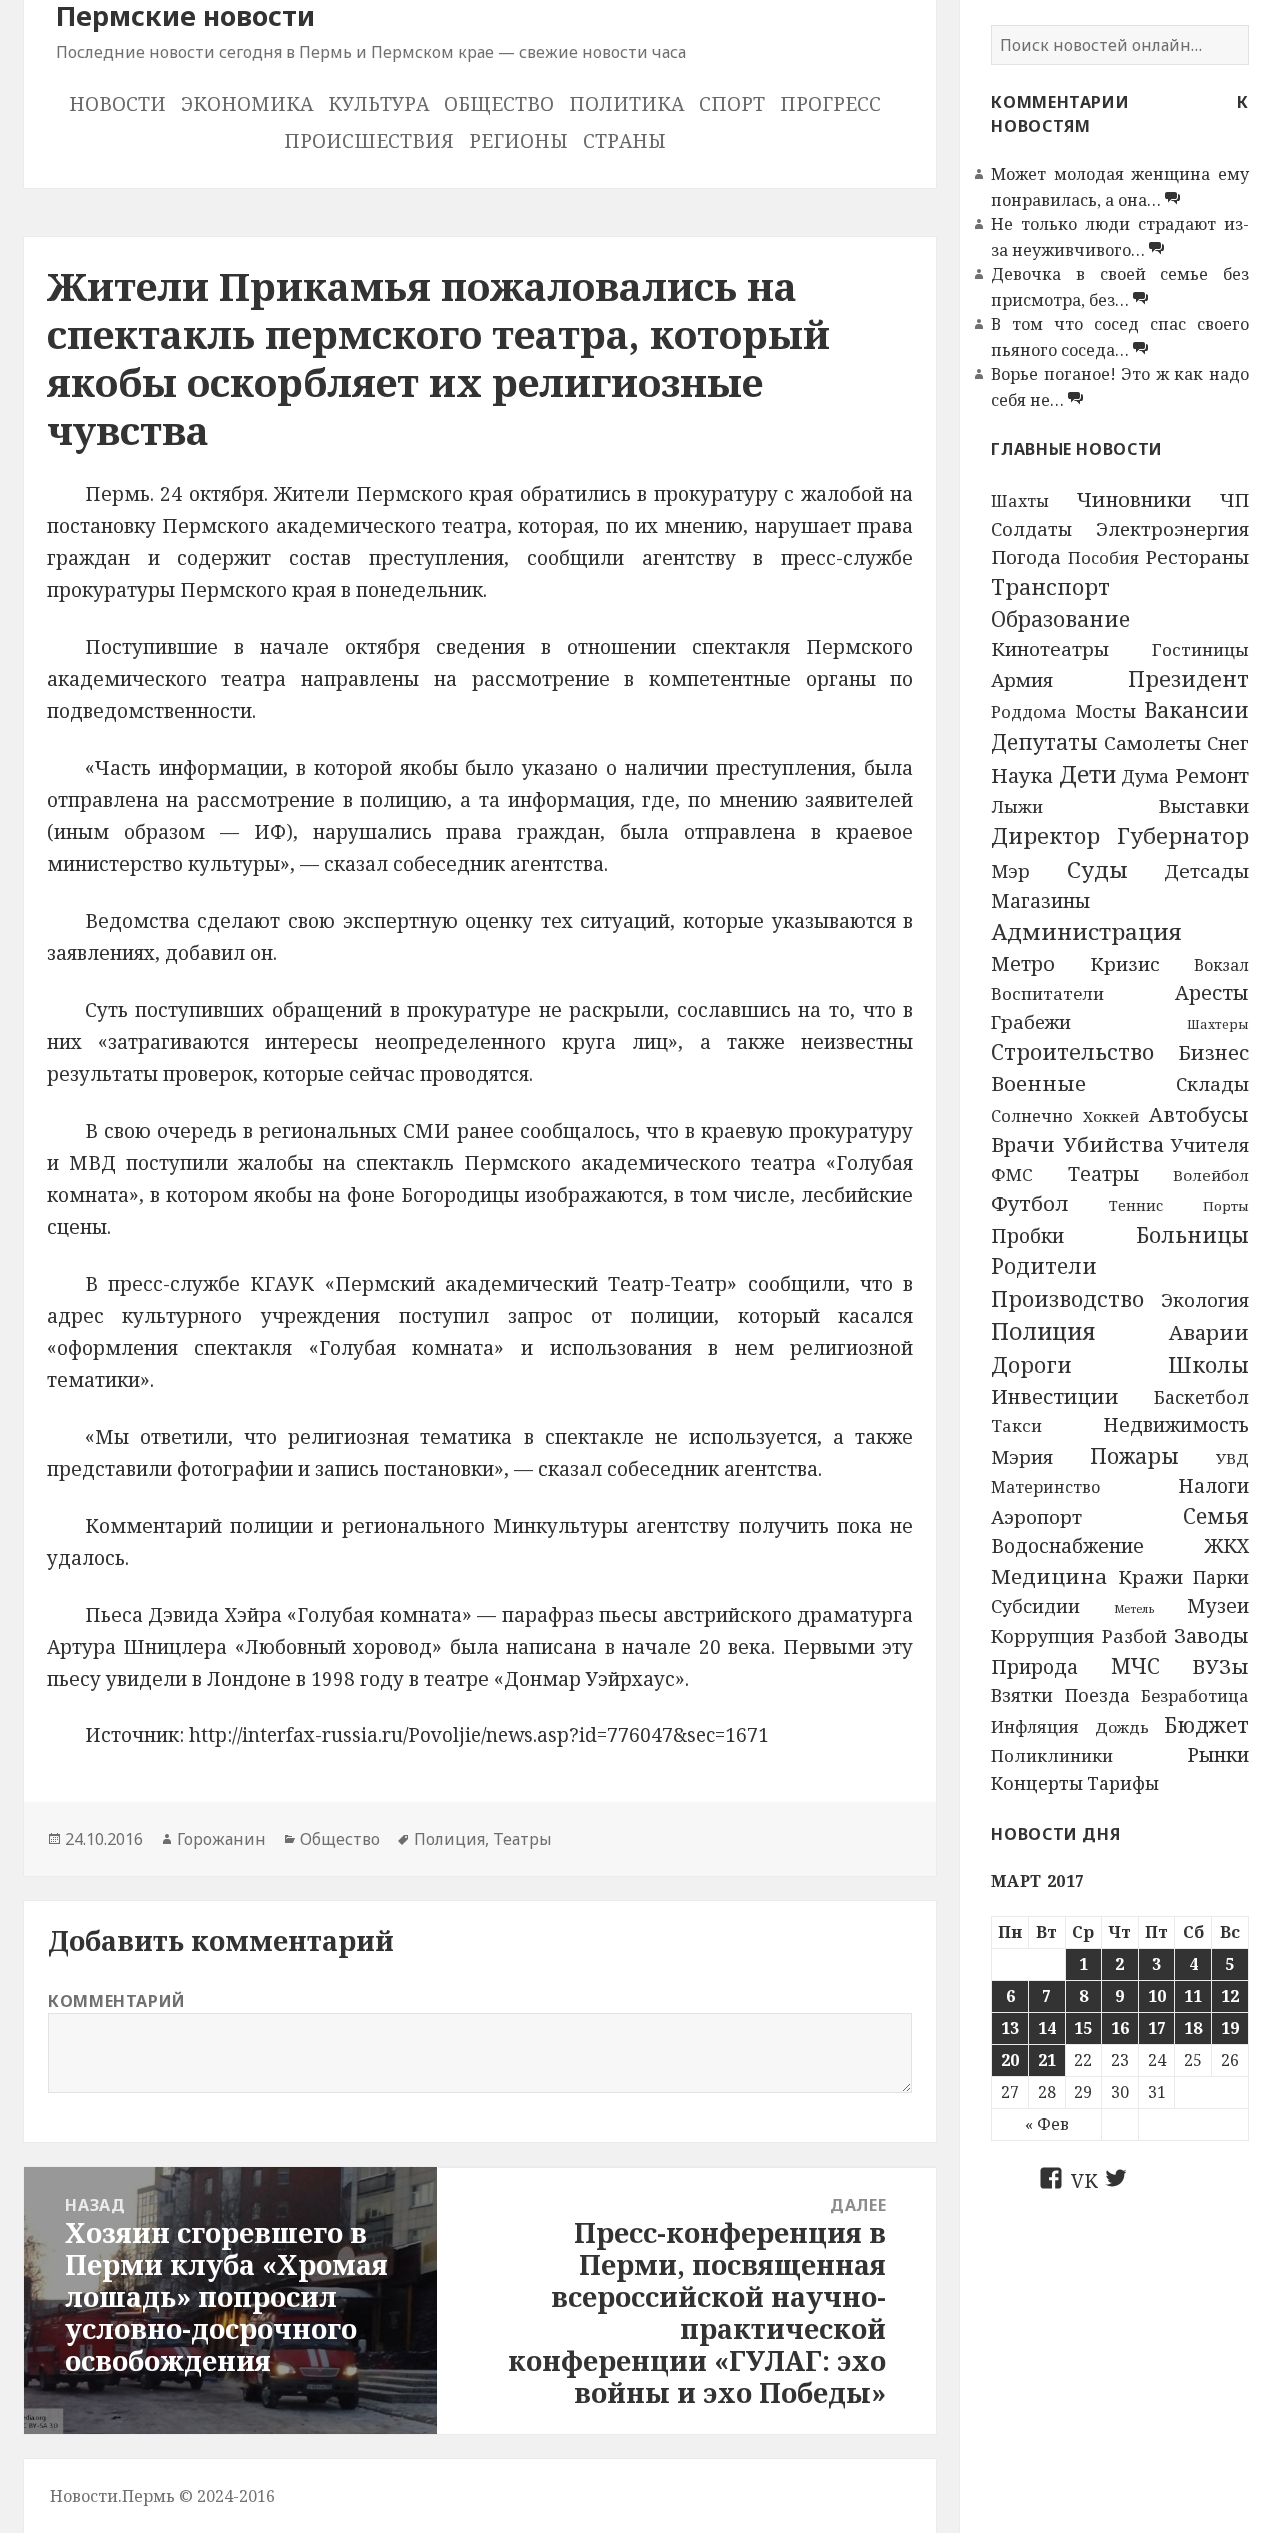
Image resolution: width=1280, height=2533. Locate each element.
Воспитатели (1047, 993)
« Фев (1047, 2124)
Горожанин (221, 1839)
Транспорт (1050, 586)
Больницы (1192, 1234)
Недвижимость (1176, 1425)
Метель (1134, 1608)
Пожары (1134, 1455)
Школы (1208, 1364)
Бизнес (1213, 1052)
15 (1083, 2028)
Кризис (1125, 963)
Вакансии (1196, 710)
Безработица (1195, 1695)
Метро (1023, 963)
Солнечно (1032, 1116)
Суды (1097, 869)
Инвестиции (1055, 1396)
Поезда (1097, 1695)
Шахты (1020, 501)
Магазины (1040, 901)
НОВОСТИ (117, 104)
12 (1230, 1996)
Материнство (1045, 1487)
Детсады (1206, 871)
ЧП (1234, 499)
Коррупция (1042, 1636)
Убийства (1113, 1144)
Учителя (1210, 1145)
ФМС (1012, 1174)
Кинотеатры (1050, 649)
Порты (1226, 1206)
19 (1230, 2028)
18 (1193, 2028)
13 (1010, 2028)
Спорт (732, 104)
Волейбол (1211, 1175)
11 (1193, 1996)
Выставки (1203, 805)
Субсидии (1035, 1606)
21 (1047, 2060)
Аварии (1209, 1332)
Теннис (1136, 1205)
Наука (1022, 775)
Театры (1103, 1174)
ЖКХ (1227, 1545)
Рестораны (1197, 557)
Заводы (1211, 1635)
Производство (1067, 1298)
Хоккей (1111, 1116)
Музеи (1218, 1606)
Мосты (1105, 711)
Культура (378, 104)
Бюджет (1206, 1724)
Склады (1212, 1083)
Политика (626, 104)
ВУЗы (1220, 1666)
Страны (624, 141)
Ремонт (1212, 775)
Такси (1016, 1425)
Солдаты (1031, 529)
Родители (1044, 1266)
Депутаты (1044, 742)
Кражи (1150, 1577)
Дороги (1031, 1364)
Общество (499, 104)
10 (1157, 1996)
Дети (1087, 774)
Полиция (1043, 1331)
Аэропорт (1036, 1517)
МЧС (1135, 1665)
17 (1157, 2028)
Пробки (1027, 1235)
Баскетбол (1201, 1397)
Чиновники (1134, 499)
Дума (1145, 776)
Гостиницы (1200, 649)
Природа (1034, 1667)
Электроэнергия (1172, 528)
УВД (1232, 1458)
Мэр (1010, 871)
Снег (1228, 742)
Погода (1026, 556)
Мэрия (1022, 1456)
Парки (1221, 1577)
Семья (1216, 1515)
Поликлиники (1052, 1755)
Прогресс (830, 104)
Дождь (1122, 1727)
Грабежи (1031, 1021)
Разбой (1134, 1636)
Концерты (1037, 1783)
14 (1047, 2028)
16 (1120, 2028)
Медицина (1049, 1576)
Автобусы (1199, 1114)
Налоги (1213, 1486)
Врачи (1023, 1144)
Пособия (1103, 558)
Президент (1188, 678)
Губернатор (1183, 835)
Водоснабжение (1067, 1546)
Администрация (1086, 931)
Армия (1022, 680)
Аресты (1212, 992)
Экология (1205, 1299)
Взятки (1022, 1695)
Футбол (1030, 1203)
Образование (1060, 619)
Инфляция (1035, 1726)
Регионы (518, 141)
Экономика (247, 104)
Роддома (1028, 712)
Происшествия (369, 141)
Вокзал (1221, 965)
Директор (1045, 835)
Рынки (1218, 1754)
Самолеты (1152, 743)
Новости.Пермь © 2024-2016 (162, 2496)
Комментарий (117, 2001)
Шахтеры (1218, 1024)
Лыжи (1017, 806)
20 (1010, 2060)
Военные (1038, 1083)
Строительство (1072, 1051)
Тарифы (1123, 1783)
